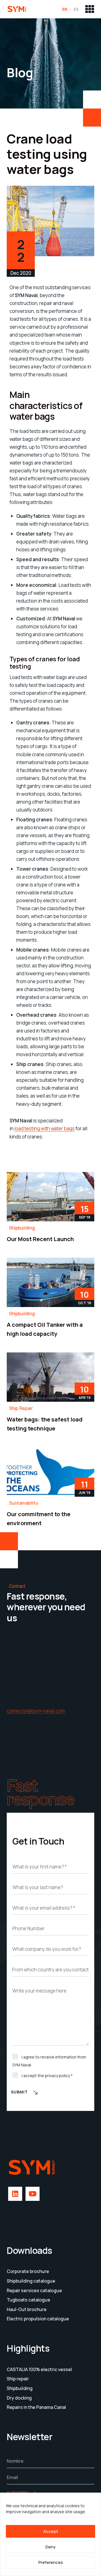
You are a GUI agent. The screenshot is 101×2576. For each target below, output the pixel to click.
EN (65, 9)
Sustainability (24, 1503)
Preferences (51, 2562)
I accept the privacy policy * (47, 2076)
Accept (51, 2531)
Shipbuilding (22, 1228)
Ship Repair (21, 1408)
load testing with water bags (44, 1128)
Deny (50, 2547)
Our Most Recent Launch (40, 1239)
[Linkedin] (15, 2194)
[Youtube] (33, 2194)
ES (76, 9)
